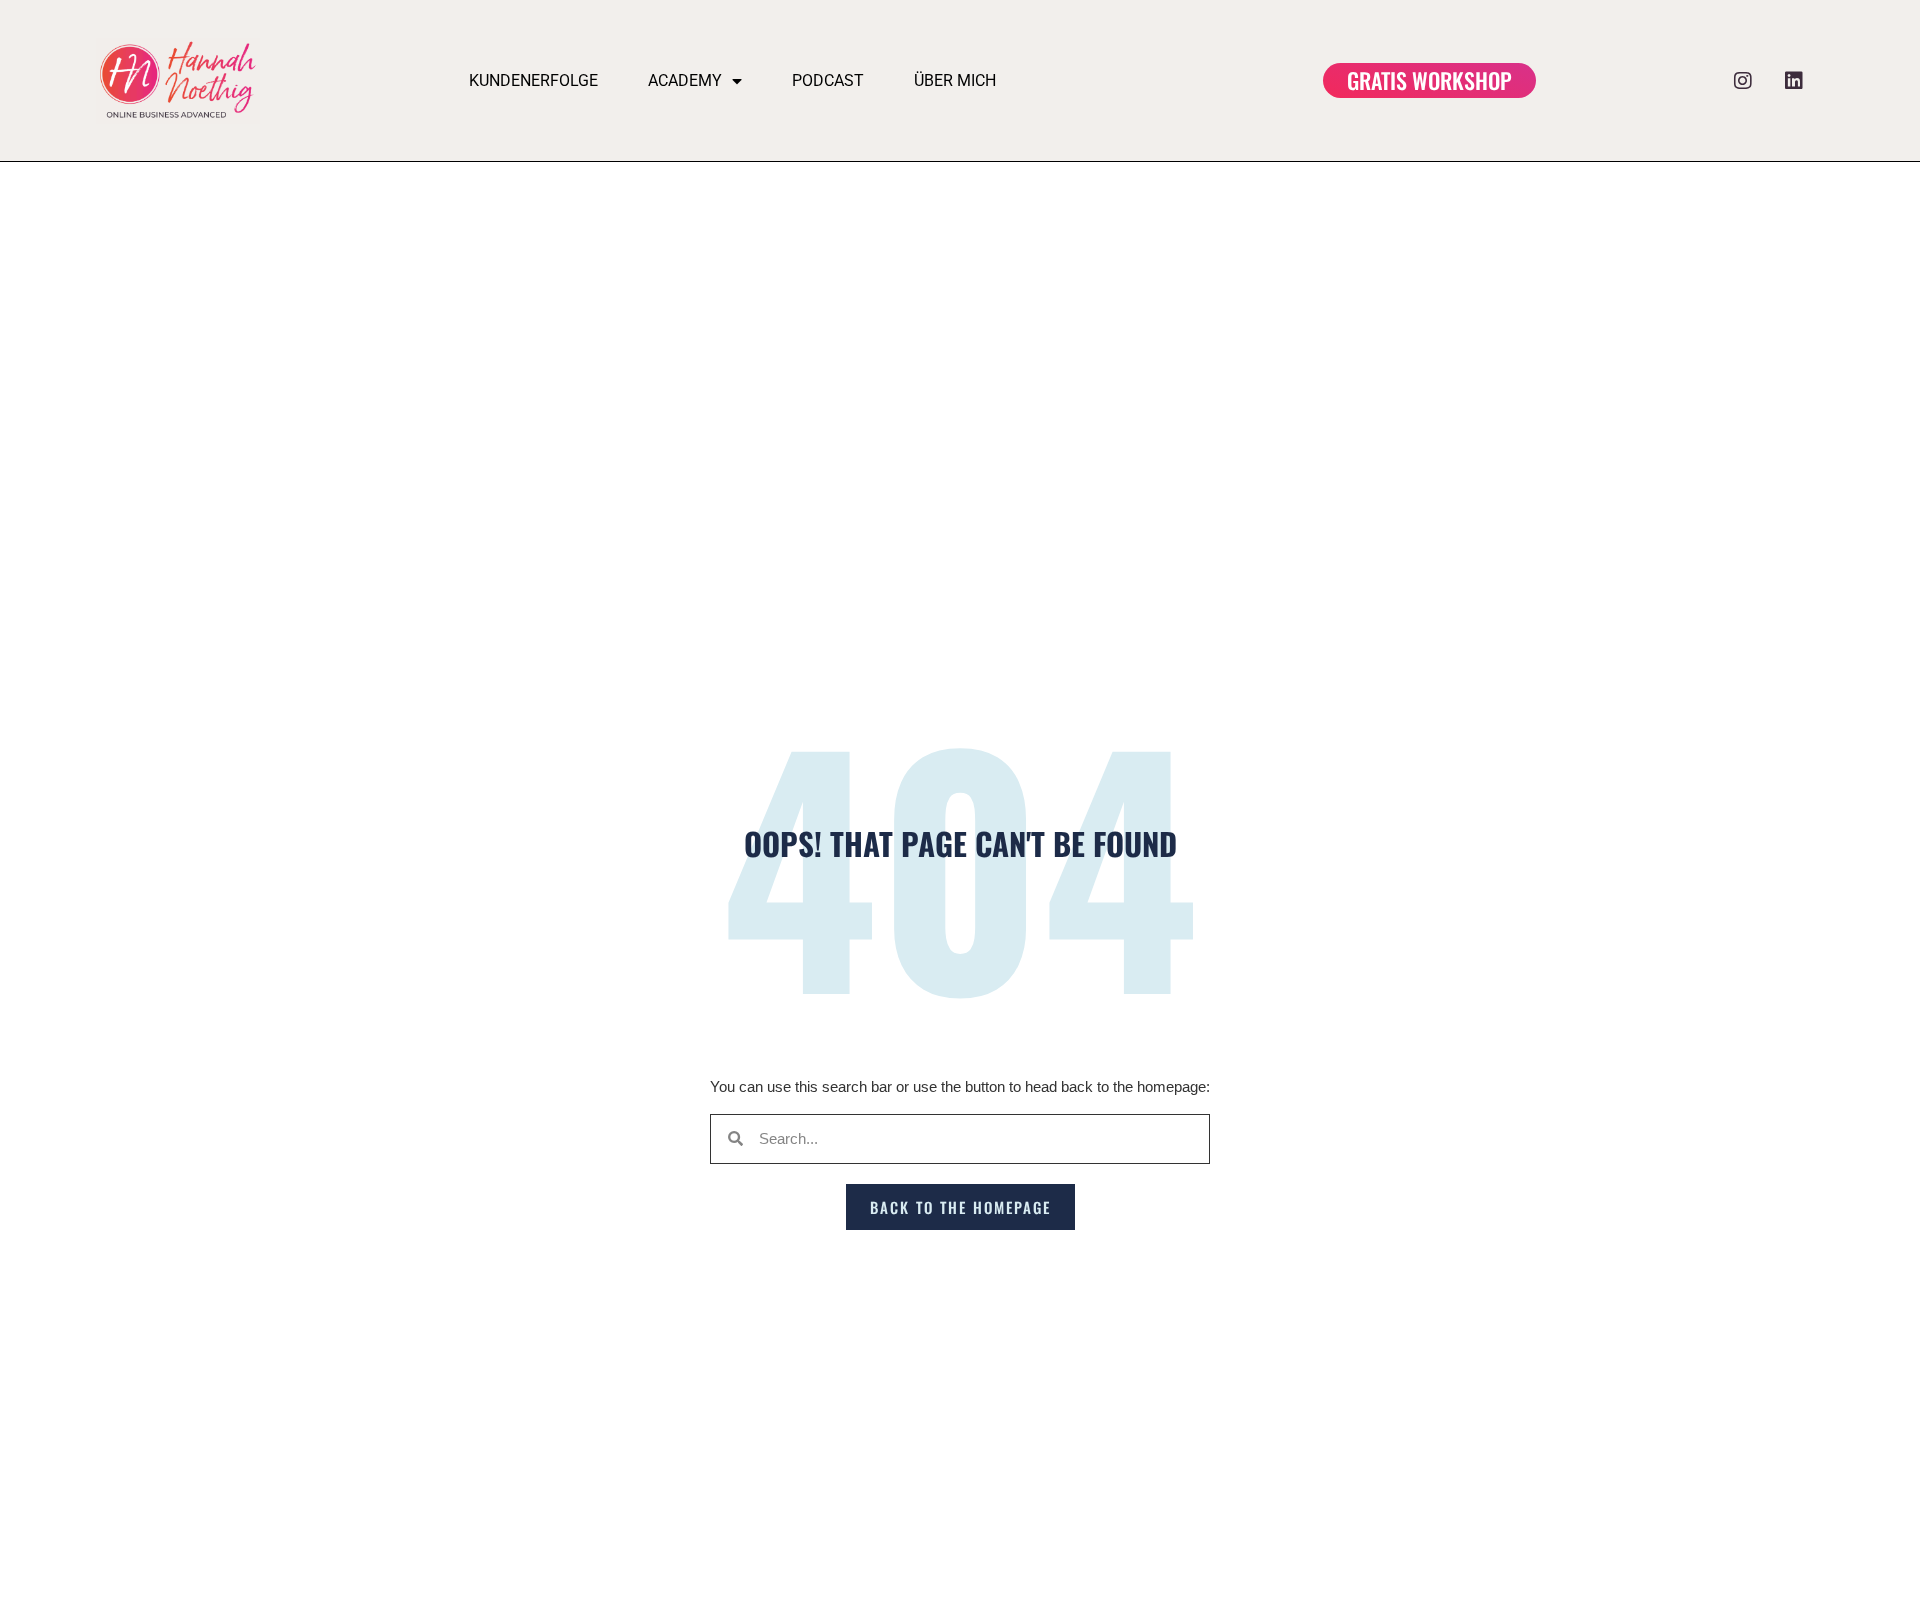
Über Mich (955, 80)
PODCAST (828, 80)
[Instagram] (1743, 81)
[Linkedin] (1794, 81)
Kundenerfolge (533, 80)
